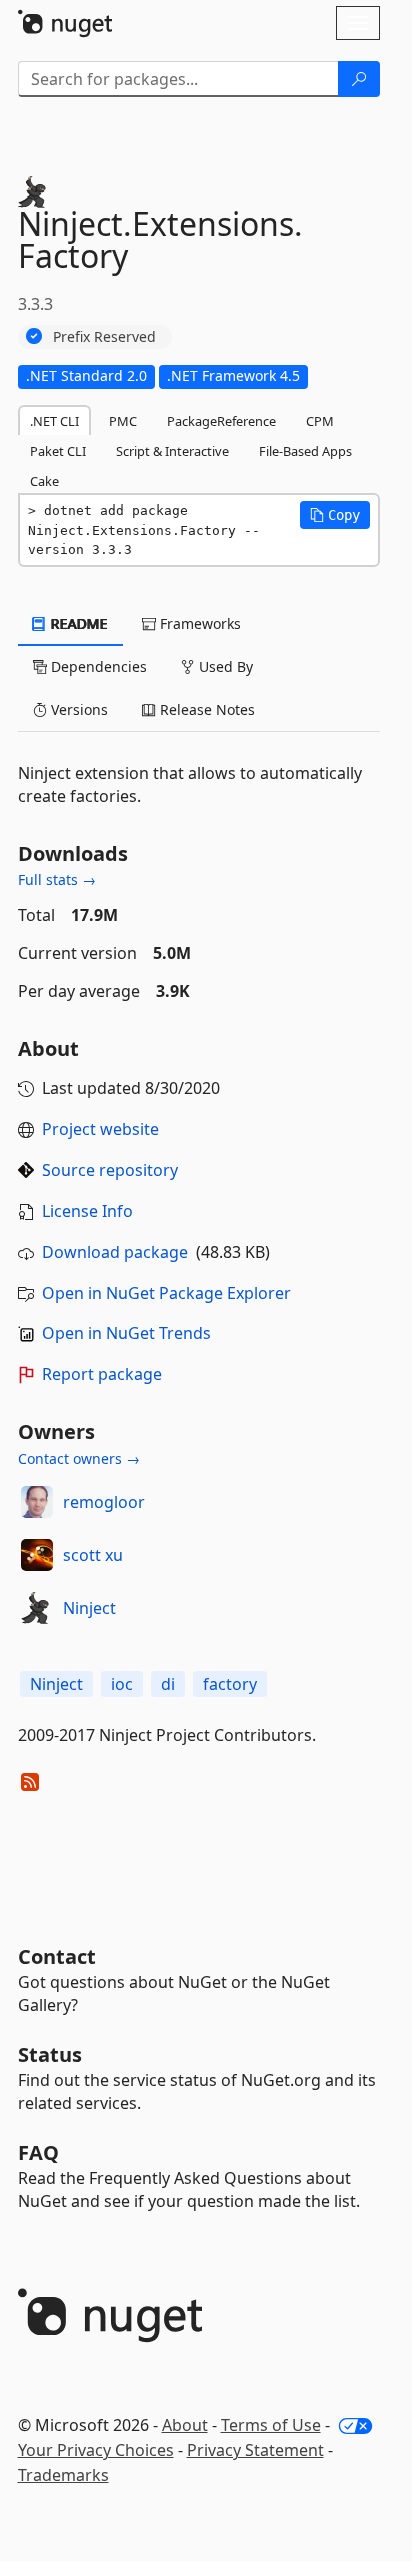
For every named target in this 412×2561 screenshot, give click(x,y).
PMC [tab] (123, 421)
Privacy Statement (255, 2450)
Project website (100, 1129)
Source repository (110, 1170)
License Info (87, 1211)
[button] (335, 515)
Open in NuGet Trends (126, 1333)
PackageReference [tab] (221, 421)
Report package (102, 1374)
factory (230, 1684)
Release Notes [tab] (205, 709)
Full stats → (57, 879)
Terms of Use (271, 2425)
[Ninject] (37, 1608)
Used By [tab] (224, 666)
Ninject (89, 1608)
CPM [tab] (320, 421)
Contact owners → (79, 1458)
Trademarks (63, 2475)
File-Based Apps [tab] (305, 451)
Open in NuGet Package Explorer (166, 1293)
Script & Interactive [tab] (172, 451)
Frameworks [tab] (198, 623)
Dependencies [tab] (97, 666)
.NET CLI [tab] (54, 421)
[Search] (359, 79)
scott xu (93, 1555)
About (185, 2425)
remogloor (104, 1502)
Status (50, 2054)
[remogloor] (37, 1502)
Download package (115, 1252)
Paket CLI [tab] (58, 451)
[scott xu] (37, 1555)
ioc (122, 1684)
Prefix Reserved (104, 336)
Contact (57, 1956)
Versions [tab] (77, 709)
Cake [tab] (44, 481)
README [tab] (77, 623)
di (168, 1684)
